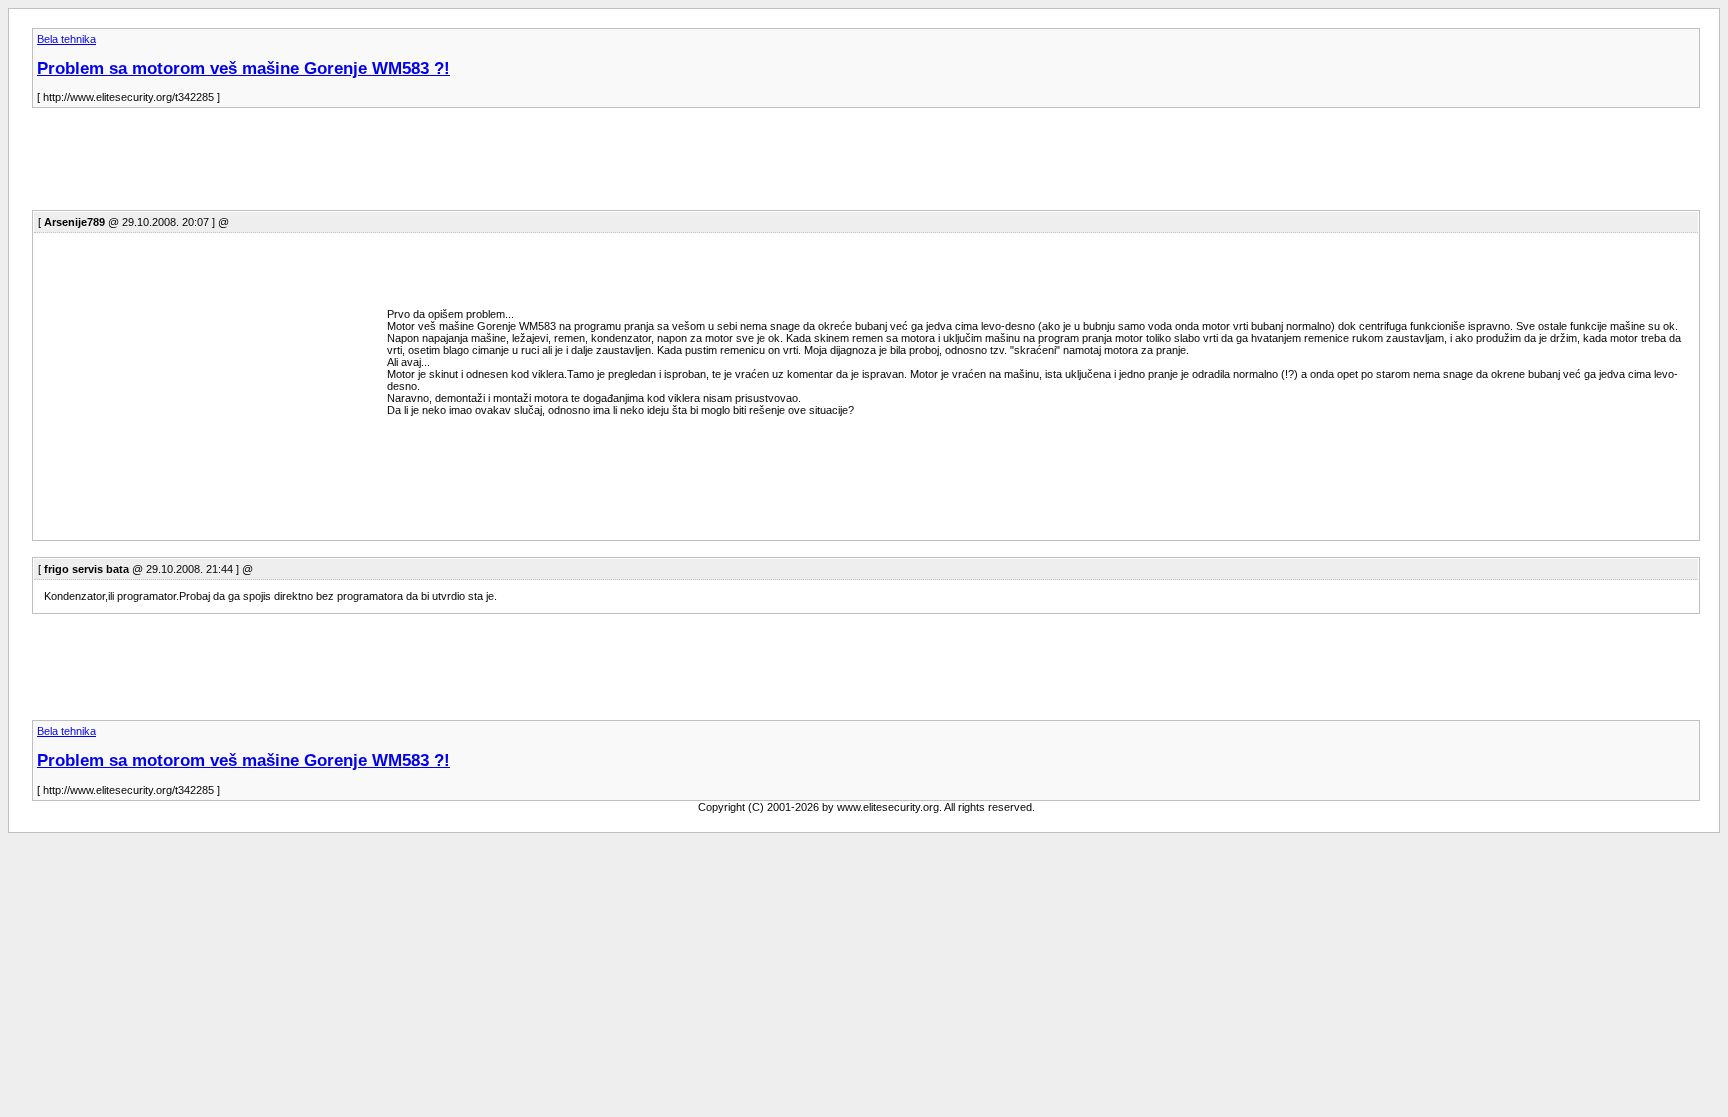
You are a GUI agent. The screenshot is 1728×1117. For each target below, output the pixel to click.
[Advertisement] (396, 165)
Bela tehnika (66, 39)
